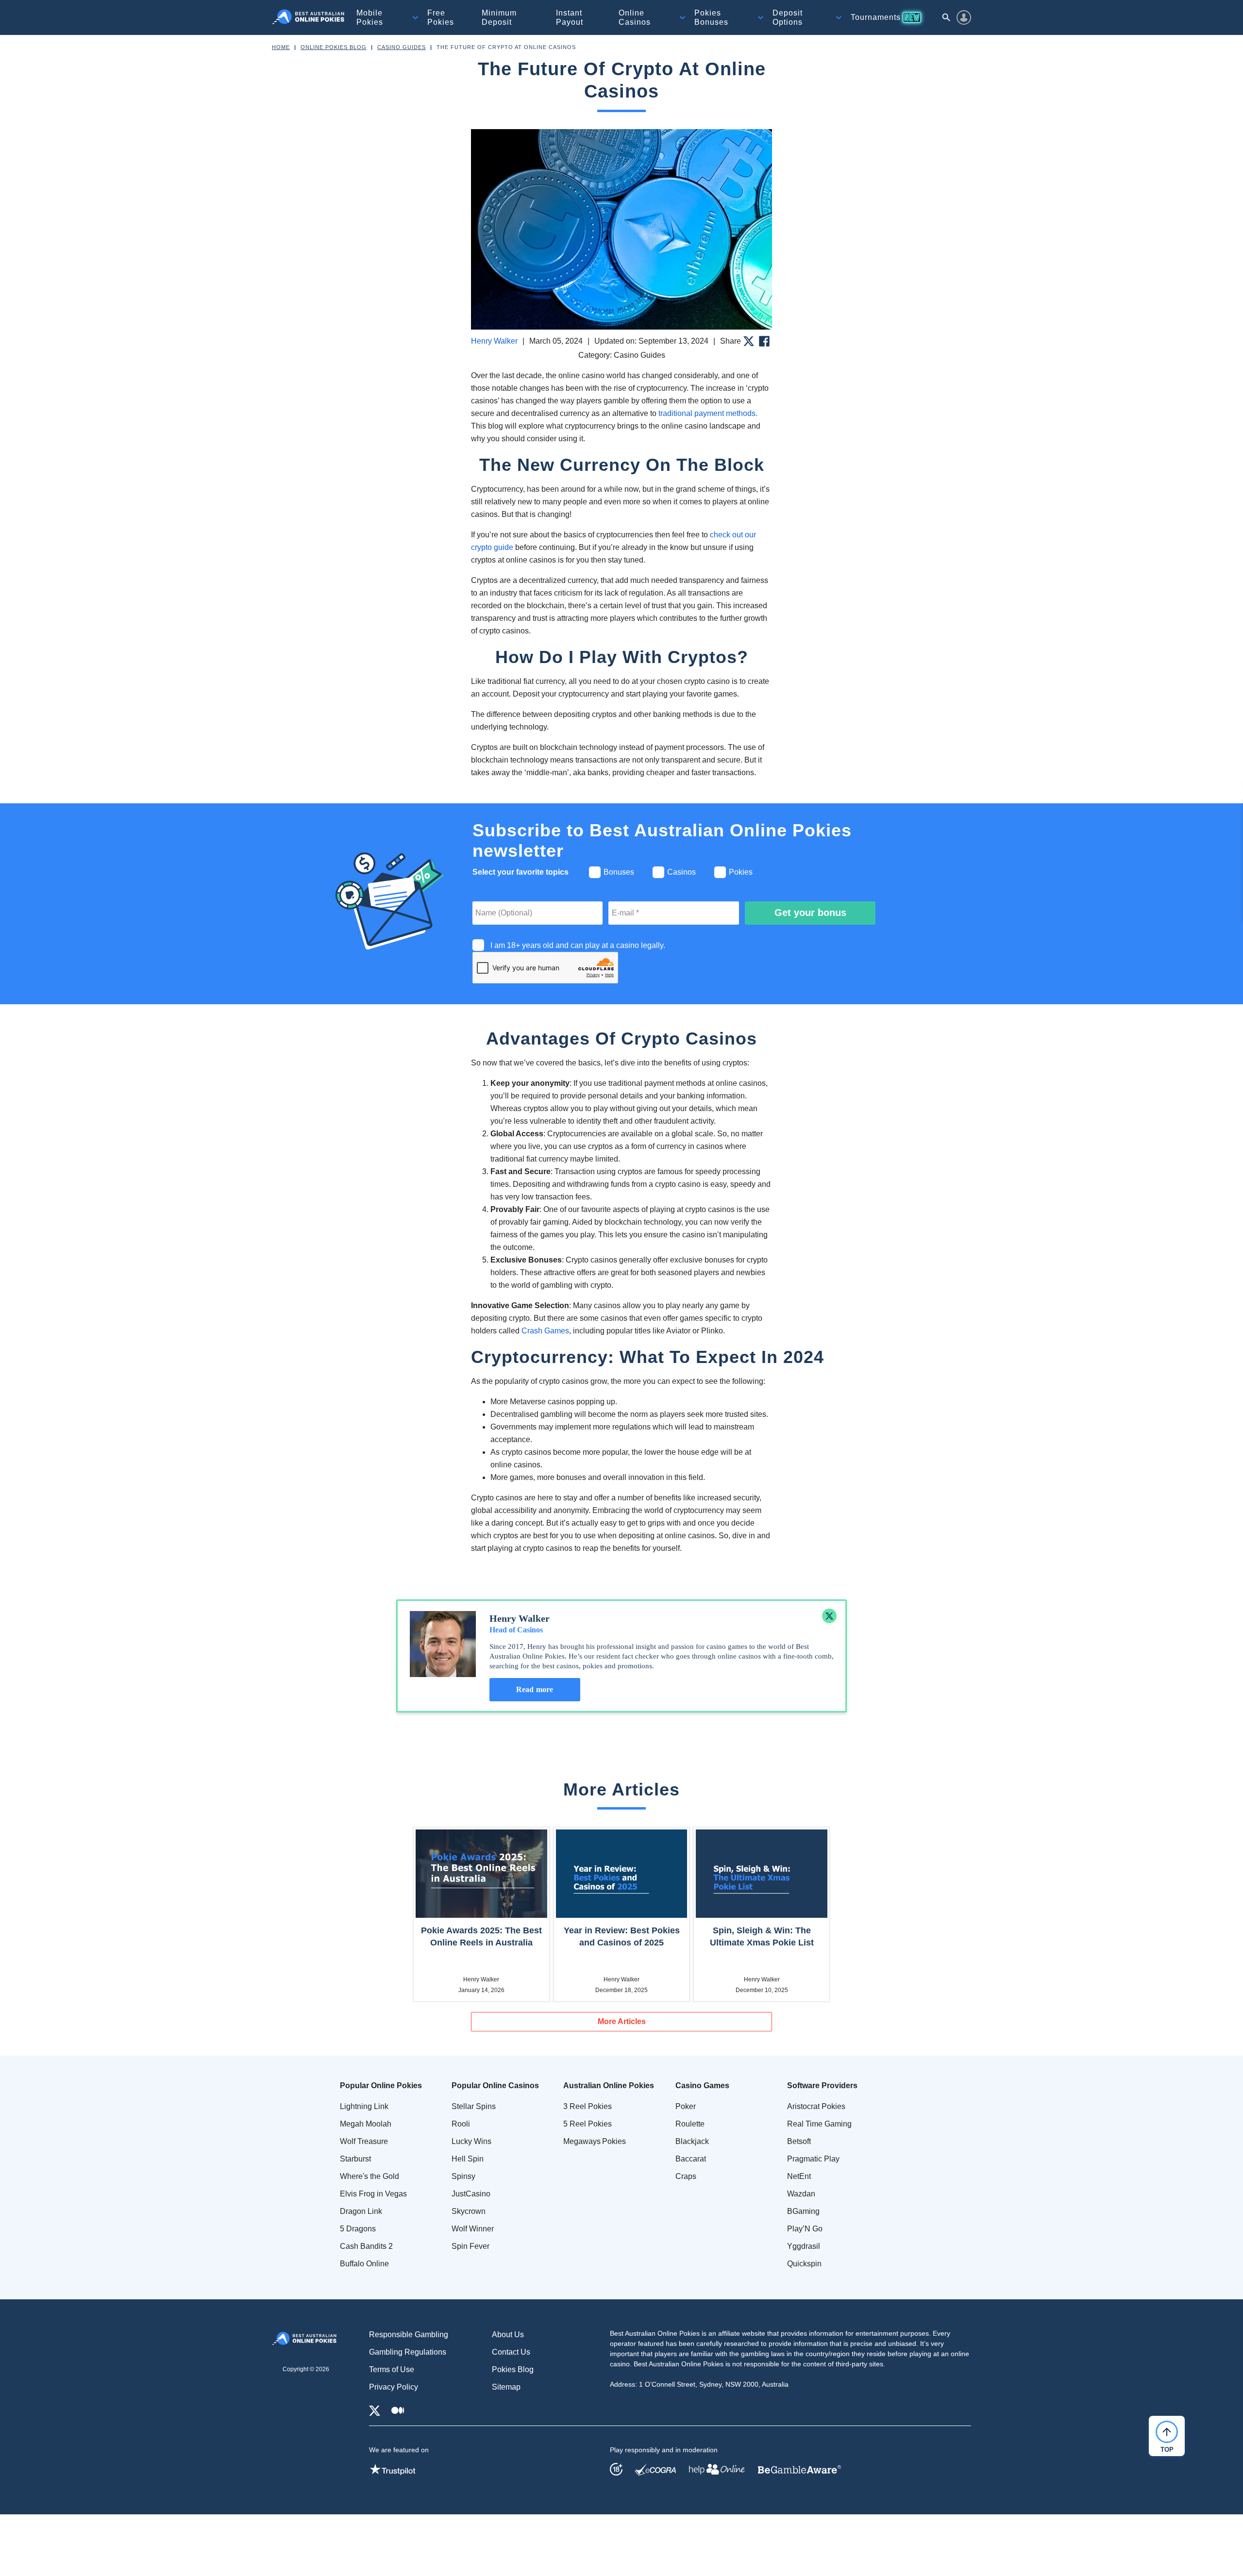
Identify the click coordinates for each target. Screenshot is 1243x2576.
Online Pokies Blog (334, 47)
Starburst (355, 2159)
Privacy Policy (394, 2387)
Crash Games (545, 1331)
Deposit (788, 17)
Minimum (499, 17)
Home (281, 47)
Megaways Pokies (595, 2141)
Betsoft (799, 2141)
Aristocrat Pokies (816, 2106)
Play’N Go (805, 2229)
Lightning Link (364, 2106)
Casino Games (702, 2086)
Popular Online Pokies (381, 2086)
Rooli (461, 2124)
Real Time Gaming (819, 2124)
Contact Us (511, 2352)
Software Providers (822, 2086)
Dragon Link (361, 2211)
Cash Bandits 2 (366, 2246)
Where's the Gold (370, 2176)
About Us (508, 2335)
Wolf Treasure (364, 2141)
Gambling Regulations (408, 2352)
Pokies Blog (513, 2369)
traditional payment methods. (708, 413)
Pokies (711, 17)
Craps (686, 2176)
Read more (534, 1689)
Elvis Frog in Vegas (373, 2194)
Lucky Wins (471, 2141)
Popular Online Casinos (495, 2086)
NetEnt (799, 2176)
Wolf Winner (473, 2229)
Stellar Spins (474, 2106)
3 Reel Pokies (588, 2106)
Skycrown (469, 2211)
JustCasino (471, 2194)
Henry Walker (494, 341)
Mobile (370, 17)
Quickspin (804, 2264)
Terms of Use (392, 2369)
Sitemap (506, 2387)
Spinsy (463, 2176)
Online (635, 17)
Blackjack (692, 2141)
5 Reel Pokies (588, 2124)
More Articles (622, 2021)
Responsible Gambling (409, 2335)
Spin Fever (470, 2246)
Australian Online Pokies (609, 2086)
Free (441, 17)
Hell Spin (468, 2159)
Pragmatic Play (813, 2159)
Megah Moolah (366, 2124)
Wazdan (801, 2194)
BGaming (803, 2211)
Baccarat (691, 2159)
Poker (686, 2106)
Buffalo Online (364, 2264)
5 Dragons (358, 2229)
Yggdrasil (804, 2246)
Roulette (690, 2124)
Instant (570, 17)
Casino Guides (402, 47)
